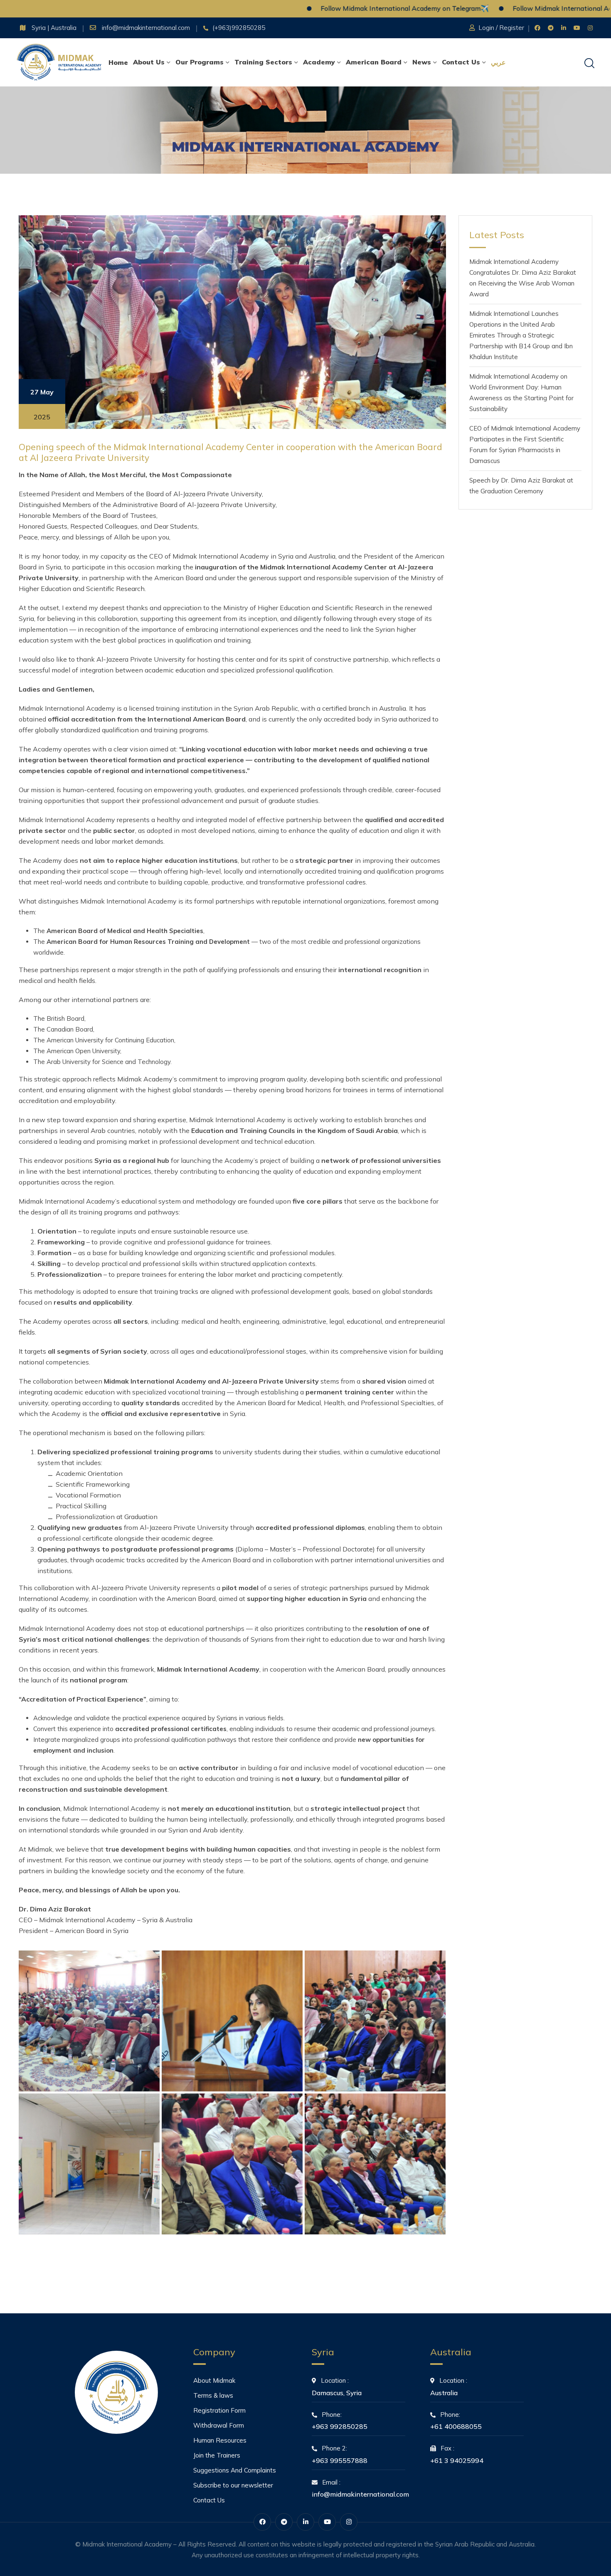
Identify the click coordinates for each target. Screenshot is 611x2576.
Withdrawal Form (219, 2425)
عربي (498, 62)
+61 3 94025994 (457, 2460)
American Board (374, 62)
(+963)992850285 (239, 28)
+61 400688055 (456, 2426)
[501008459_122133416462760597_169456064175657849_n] (375, 2164)
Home (118, 62)
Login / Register (501, 28)
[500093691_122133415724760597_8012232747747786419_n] (232, 2021)
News (422, 62)
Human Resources (220, 2440)
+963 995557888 (340, 2460)
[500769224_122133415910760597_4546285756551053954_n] (232, 2164)
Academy (319, 62)
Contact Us (461, 62)
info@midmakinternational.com (147, 28)
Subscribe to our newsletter (233, 2485)
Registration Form (219, 2410)
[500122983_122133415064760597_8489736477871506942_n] (375, 2021)
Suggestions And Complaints (235, 2470)
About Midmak (214, 2380)
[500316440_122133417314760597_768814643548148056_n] (89, 2164)
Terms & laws (213, 2395)
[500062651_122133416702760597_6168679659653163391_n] (89, 2021)
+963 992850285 (340, 2426)
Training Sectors (263, 62)
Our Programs (200, 62)
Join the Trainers (217, 2455)
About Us (149, 62)
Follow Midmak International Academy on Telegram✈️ (331, 8)
